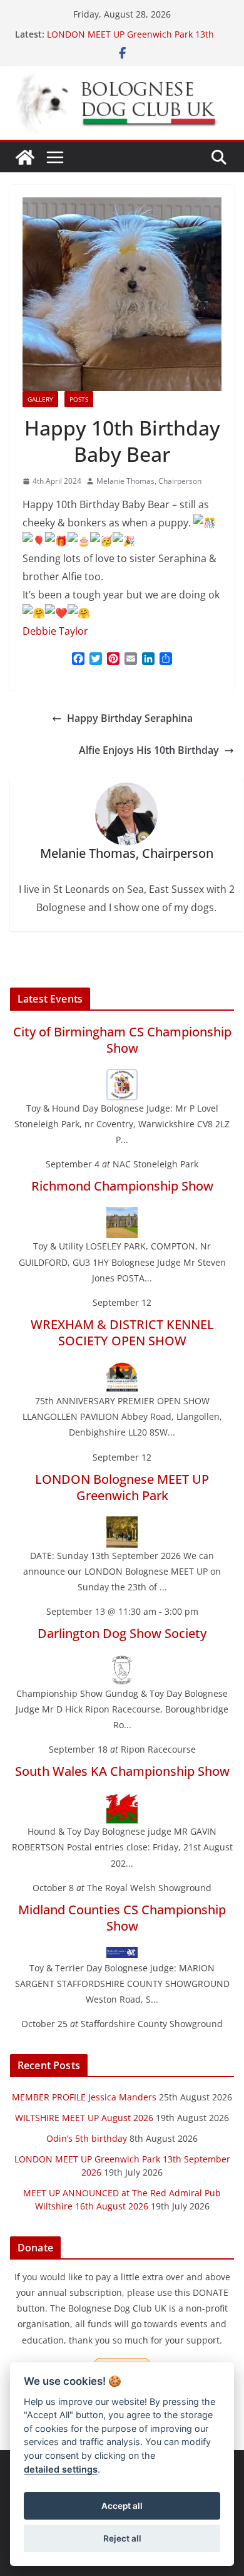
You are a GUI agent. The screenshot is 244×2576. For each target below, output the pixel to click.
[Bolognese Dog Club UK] (25, 157)
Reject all (122, 2538)
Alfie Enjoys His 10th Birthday (149, 750)
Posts (79, 399)
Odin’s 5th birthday (87, 2138)
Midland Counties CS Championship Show (122, 1918)
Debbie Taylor (55, 631)
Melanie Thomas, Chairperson (149, 481)
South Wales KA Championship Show (122, 1771)
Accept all (122, 2506)
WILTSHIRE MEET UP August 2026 (84, 2118)
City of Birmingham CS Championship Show (122, 1040)
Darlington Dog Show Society (122, 1633)
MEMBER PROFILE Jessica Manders (84, 2097)
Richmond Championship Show (122, 1186)
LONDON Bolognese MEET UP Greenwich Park (122, 1487)
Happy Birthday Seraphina (130, 718)
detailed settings (61, 2469)
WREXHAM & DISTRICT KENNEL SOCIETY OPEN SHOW (122, 1332)
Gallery (40, 399)
